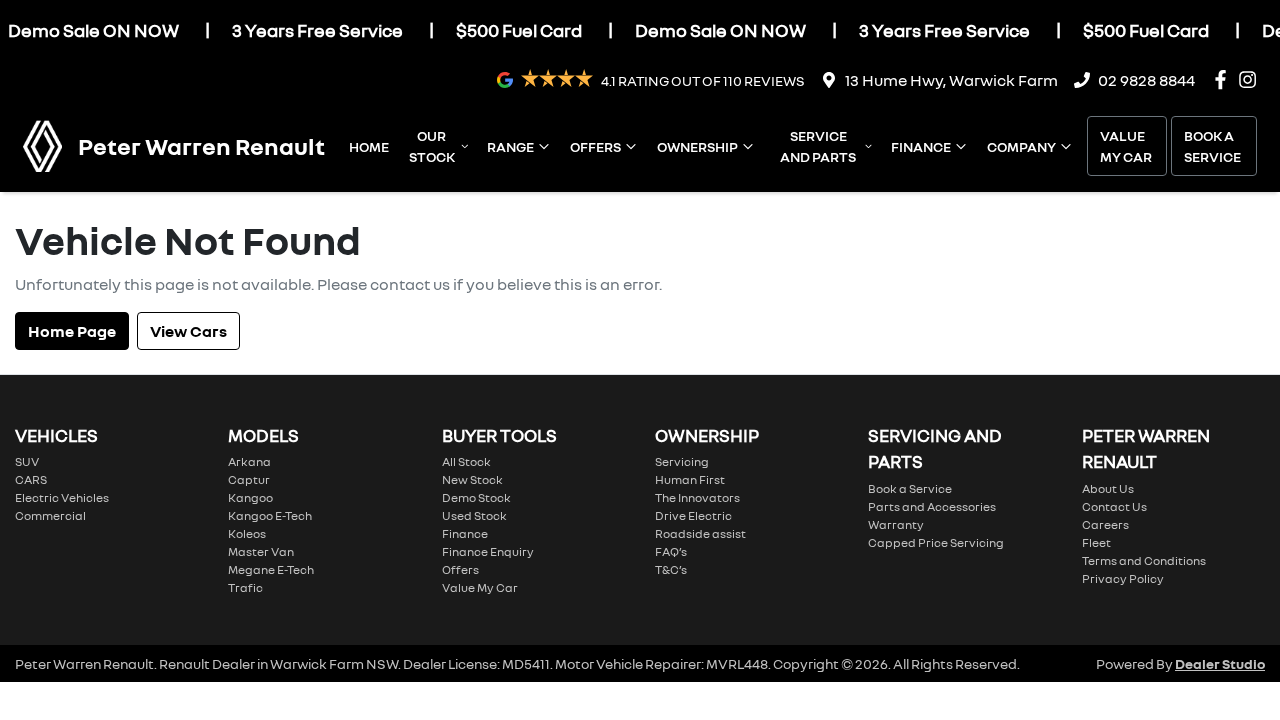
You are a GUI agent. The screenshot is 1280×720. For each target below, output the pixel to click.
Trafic (245, 587)
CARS (31, 479)
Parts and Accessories (932, 506)
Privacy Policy (1123, 578)
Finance (921, 146)
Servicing (682, 461)
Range (510, 146)
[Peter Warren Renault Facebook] (1224, 79)
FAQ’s (671, 551)
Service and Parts (818, 146)
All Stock (466, 461)
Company (1021, 146)
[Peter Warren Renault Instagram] (1251, 79)
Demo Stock (476, 497)
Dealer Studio (1220, 663)
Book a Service (1212, 146)
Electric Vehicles (62, 497)
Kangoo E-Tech (270, 515)
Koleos (247, 533)
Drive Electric (693, 515)
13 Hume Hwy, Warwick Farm (951, 80)
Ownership (697, 146)
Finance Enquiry (488, 551)
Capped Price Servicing (936, 542)
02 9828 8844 (1146, 80)
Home (369, 146)
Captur (249, 479)
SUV (27, 461)
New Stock (472, 479)
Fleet (1096, 542)
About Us (1108, 488)
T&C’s (671, 569)
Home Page (72, 331)
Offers (595, 146)
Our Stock (432, 146)
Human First (690, 479)
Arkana (249, 461)
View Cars (188, 331)
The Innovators (697, 497)
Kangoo (250, 497)
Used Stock (474, 515)
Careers (1105, 524)
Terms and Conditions (1144, 560)
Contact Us (1114, 506)
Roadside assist (700, 533)
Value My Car (1126, 146)
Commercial (50, 515)
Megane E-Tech (271, 569)
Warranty (896, 524)
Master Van (261, 551)
